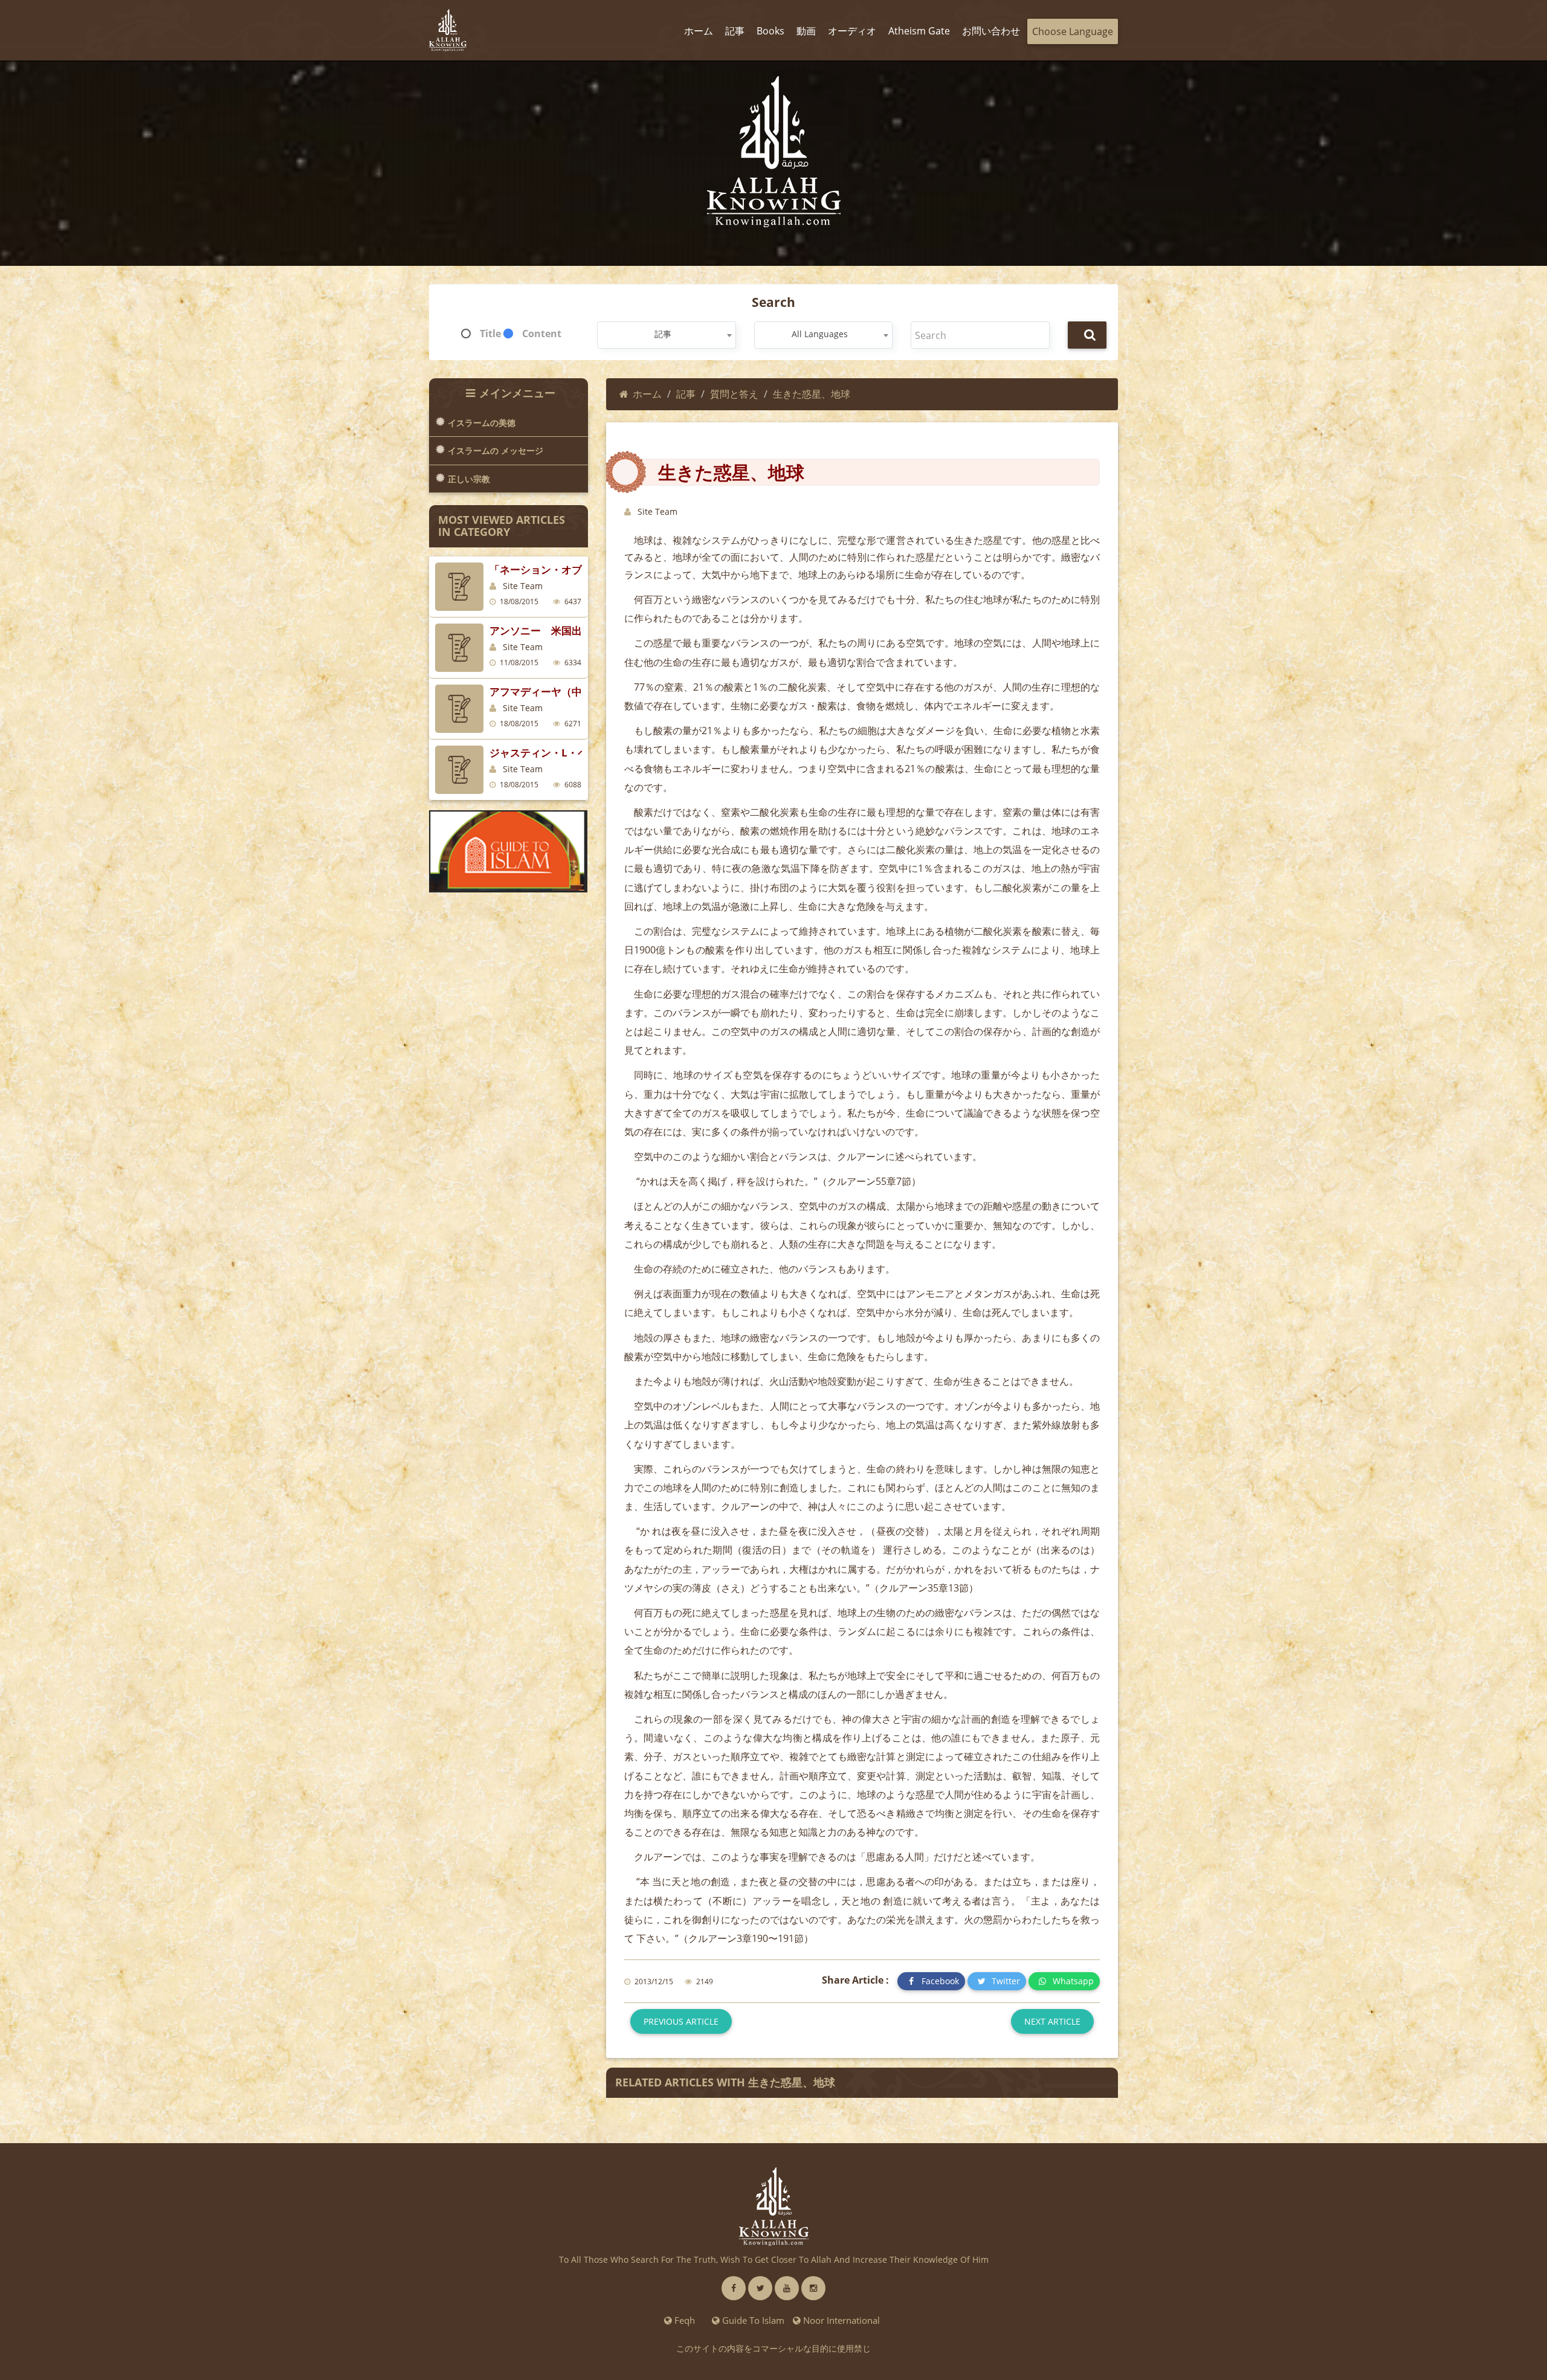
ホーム (647, 394)
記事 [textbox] (663, 334)
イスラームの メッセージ (496, 450)
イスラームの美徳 (482, 423)
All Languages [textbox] (820, 334)
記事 (686, 394)
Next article (1052, 2021)
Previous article (681, 2021)
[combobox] (666, 335)
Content (542, 334)
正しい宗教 (469, 479)
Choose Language (1073, 31)
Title (490, 334)
